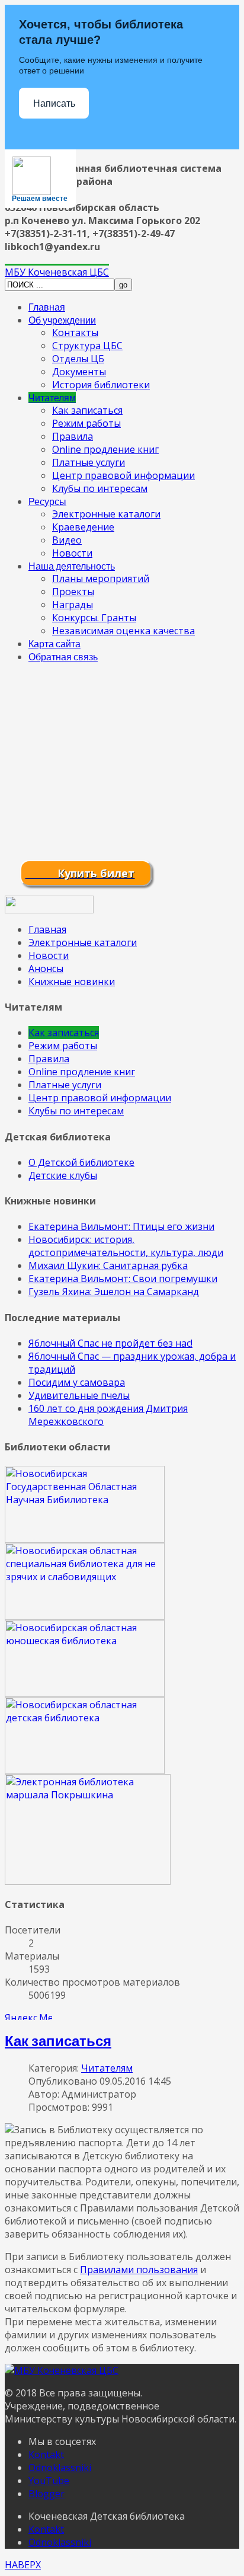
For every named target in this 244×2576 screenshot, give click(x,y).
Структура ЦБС (87, 346)
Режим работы (86, 423)
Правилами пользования (139, 2270)
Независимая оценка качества (123, 631)
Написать (54, 103)
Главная (47, 307)
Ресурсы (47, 501)
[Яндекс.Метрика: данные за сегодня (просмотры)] (28, 2016)
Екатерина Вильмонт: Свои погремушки (123, 1279)
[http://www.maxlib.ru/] (85, 1770)
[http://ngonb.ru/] (85, 1539)
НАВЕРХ (23, 2565)
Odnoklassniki (60, 2468)
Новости (72, 553)
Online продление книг (105, 449)
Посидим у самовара (77, 1382)
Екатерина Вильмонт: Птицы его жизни (121, 1226)
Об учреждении (62, 320)
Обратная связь (63, 656)
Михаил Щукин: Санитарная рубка (108, 1265)
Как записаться (87, 410)
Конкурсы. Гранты (94, 618)
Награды (73, 605)
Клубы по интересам (100, 488)
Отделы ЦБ (78, 359)
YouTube (49, 2481)
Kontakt (46, 2454)
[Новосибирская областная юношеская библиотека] (85, 1693)
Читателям (52, 397)
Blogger (46, 2494)
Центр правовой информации (123, 475)
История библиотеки (101, 385)
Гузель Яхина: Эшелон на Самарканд (114, 1292)
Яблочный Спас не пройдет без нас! (110, 1343)
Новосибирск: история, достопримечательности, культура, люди (126, 1246)
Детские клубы (63, 1175)
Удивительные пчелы (79, 1395)
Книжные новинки (72, 982)
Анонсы (46, 969)
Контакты (75, 333)
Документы (79, 372)
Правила (73, 436)
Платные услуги (89, 462)
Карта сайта (54, 643)
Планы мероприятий (101, 579)
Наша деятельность (72, 566)
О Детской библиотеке (81, 1162)
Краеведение (83, 527)
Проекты (73, 592)
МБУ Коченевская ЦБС (57, 272)
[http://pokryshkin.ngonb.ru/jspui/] (88, 1881)
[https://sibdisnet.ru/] (85, 1616)
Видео (67, 540)
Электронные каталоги (106, 514)
